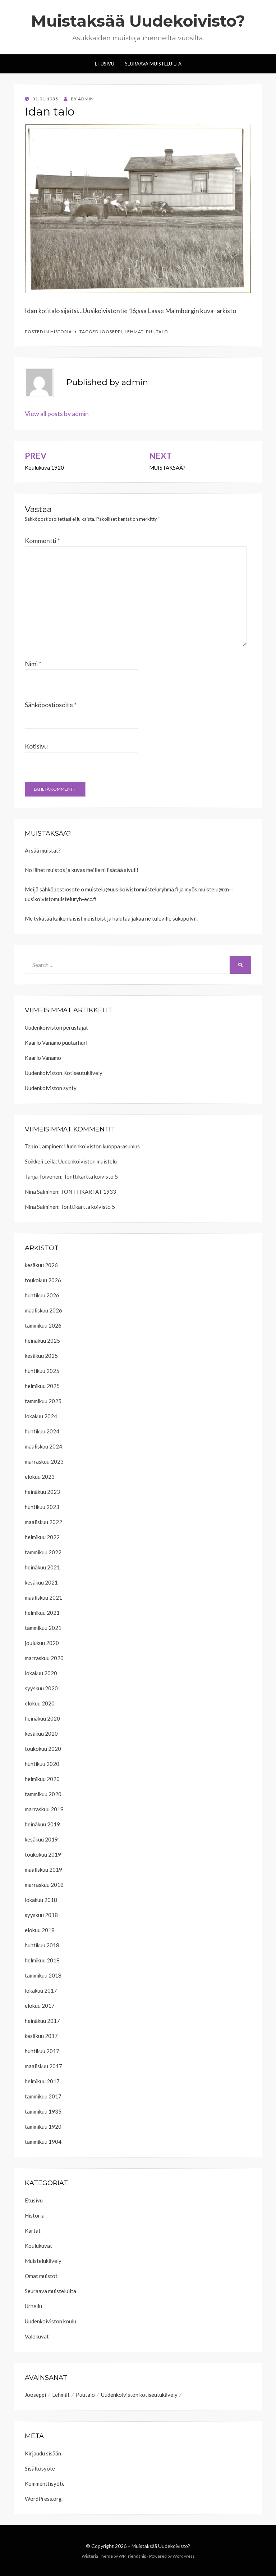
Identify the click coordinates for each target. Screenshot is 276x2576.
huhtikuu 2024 (42, 1431)
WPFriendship (132, 2556)
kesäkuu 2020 (41, 1734)
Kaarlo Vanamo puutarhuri (56, 1043)
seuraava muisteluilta (153, 64)
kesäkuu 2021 (41, 1582)
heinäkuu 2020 (42, 1718)
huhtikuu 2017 (42, 2051)
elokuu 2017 (40, 2006)
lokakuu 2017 (41, 1990)
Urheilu (33, 2306)
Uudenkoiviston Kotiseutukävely (64, 1073)
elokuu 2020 (40, 1703)
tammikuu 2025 (43, 1401)
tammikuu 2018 (43, 1975)
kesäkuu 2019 (41, 1839)
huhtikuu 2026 (42, 1295)
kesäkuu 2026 (41, 1265)
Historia (61, 332)
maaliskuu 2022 (43, 1522)
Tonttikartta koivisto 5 (91, 1176)
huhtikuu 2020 (42, 1764)
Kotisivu (36, 746)
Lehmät (134, 332)
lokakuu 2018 (41, 1900)
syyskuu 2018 (41, 1915)
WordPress (184, 2556)
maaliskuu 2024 (43, 1446)
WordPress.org (43, 2499)
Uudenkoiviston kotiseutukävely (139, 2395)
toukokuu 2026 (43, 1280)
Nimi (33, 664)
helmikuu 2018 (42, 1960)
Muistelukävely (43, 2261)
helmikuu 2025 (42, 1386)
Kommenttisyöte (45, 2484)
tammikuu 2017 (43, 2096)
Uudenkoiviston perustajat (56, 1027)
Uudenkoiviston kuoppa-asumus (102, 1146)
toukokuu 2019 (43, 1854)
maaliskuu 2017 (43, 2066)
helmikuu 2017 (42, 2081)
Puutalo (157, 332)
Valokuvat (37, 2336)
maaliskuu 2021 (43, 1597)
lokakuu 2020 (41, 1673)
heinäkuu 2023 (42, 1492)
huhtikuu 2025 (42, 1371)
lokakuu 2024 (41, 1416)
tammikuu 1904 (43, 2142)
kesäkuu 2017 (41, 2036)
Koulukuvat (38, 2246)
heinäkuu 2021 (42, 1567)
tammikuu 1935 (43, 2111)
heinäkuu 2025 (42, 1341)
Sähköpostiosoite (51, 705)
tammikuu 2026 (43, 1325)
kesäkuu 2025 (41, 1356)
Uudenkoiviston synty (51, 1088)
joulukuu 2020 (42, 1643)
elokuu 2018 (40, 1930)
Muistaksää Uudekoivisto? (138, 21)
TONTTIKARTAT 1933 (88, 1192)
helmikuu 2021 (42, 1613)
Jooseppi (111, 332)
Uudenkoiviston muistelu (88, 1161)
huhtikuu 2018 (42, 1945)
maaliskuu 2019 (43, 1870)
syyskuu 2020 (41, 1688)
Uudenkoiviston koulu (50, 2321)
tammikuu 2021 (43, 1628)
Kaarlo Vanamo (43, 1058)
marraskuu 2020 (44, 1658)
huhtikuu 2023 (42, 1507)
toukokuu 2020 (43, 1749)
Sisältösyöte (40, 2468)
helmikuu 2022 (42, 1537)
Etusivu (105, 64)
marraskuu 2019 (44, 1809)
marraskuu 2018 (44, 1885)
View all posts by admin (57, 413)
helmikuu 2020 (42, 1779)
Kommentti (42, 541)
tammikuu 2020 (43, 1794)
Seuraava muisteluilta (50, 2291)
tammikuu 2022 (43, 1552)
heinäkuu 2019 (42, 1824)
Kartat (33, 2231)
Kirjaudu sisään (43, 2453)
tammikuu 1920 (43, 2127)
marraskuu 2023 (44, 1461)
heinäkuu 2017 (42, 2021)
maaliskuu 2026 (43, 1310)
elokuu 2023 (40, 1477)
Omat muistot (41, 2276)
